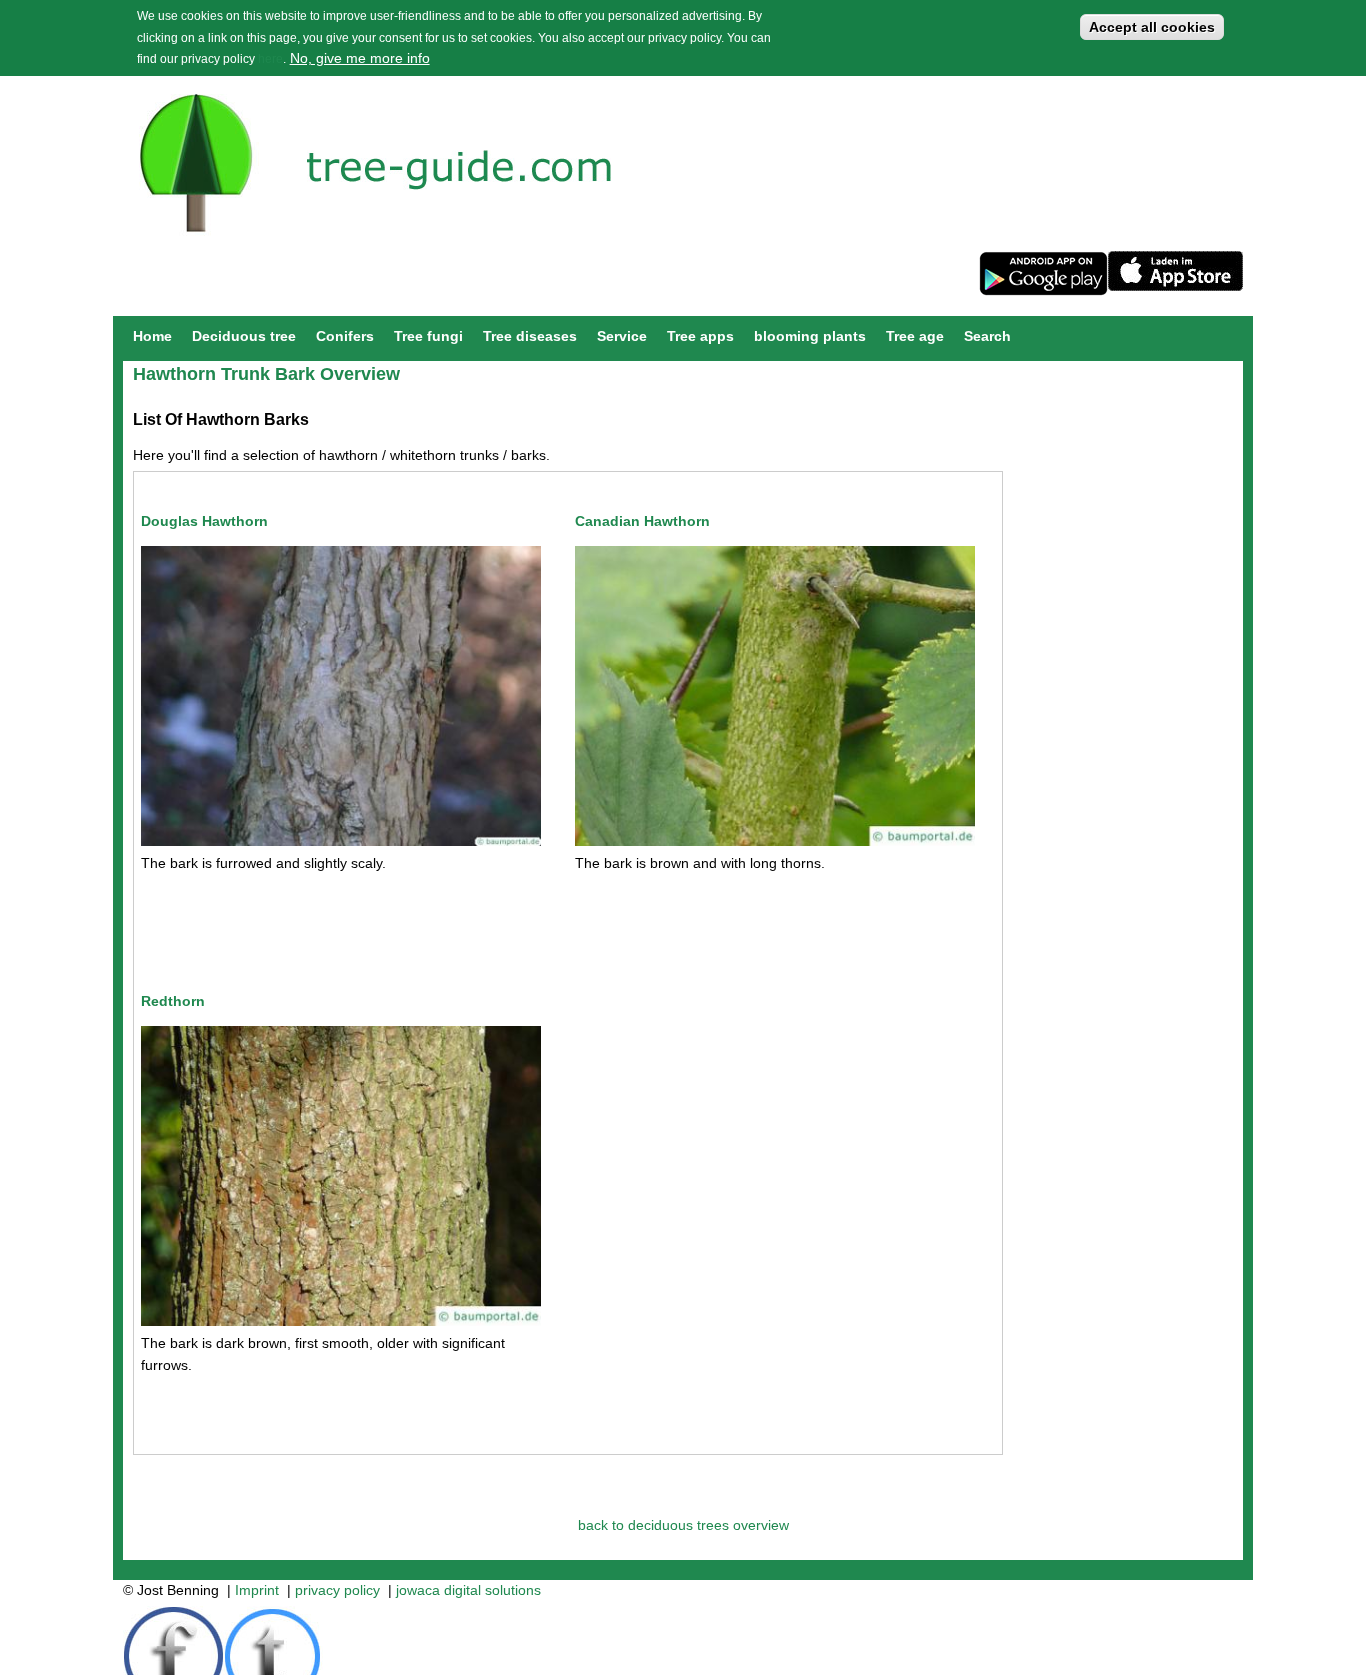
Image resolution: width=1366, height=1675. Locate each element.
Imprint (257, 1590)
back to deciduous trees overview (683, 1525)
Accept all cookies (1152, 27)
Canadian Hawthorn (642, 521)
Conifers (345, 336)
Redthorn (173, 1001)
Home (152, 336)
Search (987, 336)
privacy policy (337, 1590)
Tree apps (700, 336)
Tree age (915, 336)
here (270, 59)
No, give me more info (360, 58)
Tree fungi (428, 336)
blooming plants (810, 336)
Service (622, 336)
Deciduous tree (244, 336)
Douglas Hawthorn (204, 521)
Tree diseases (530, 336)
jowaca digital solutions (468, 1590)
